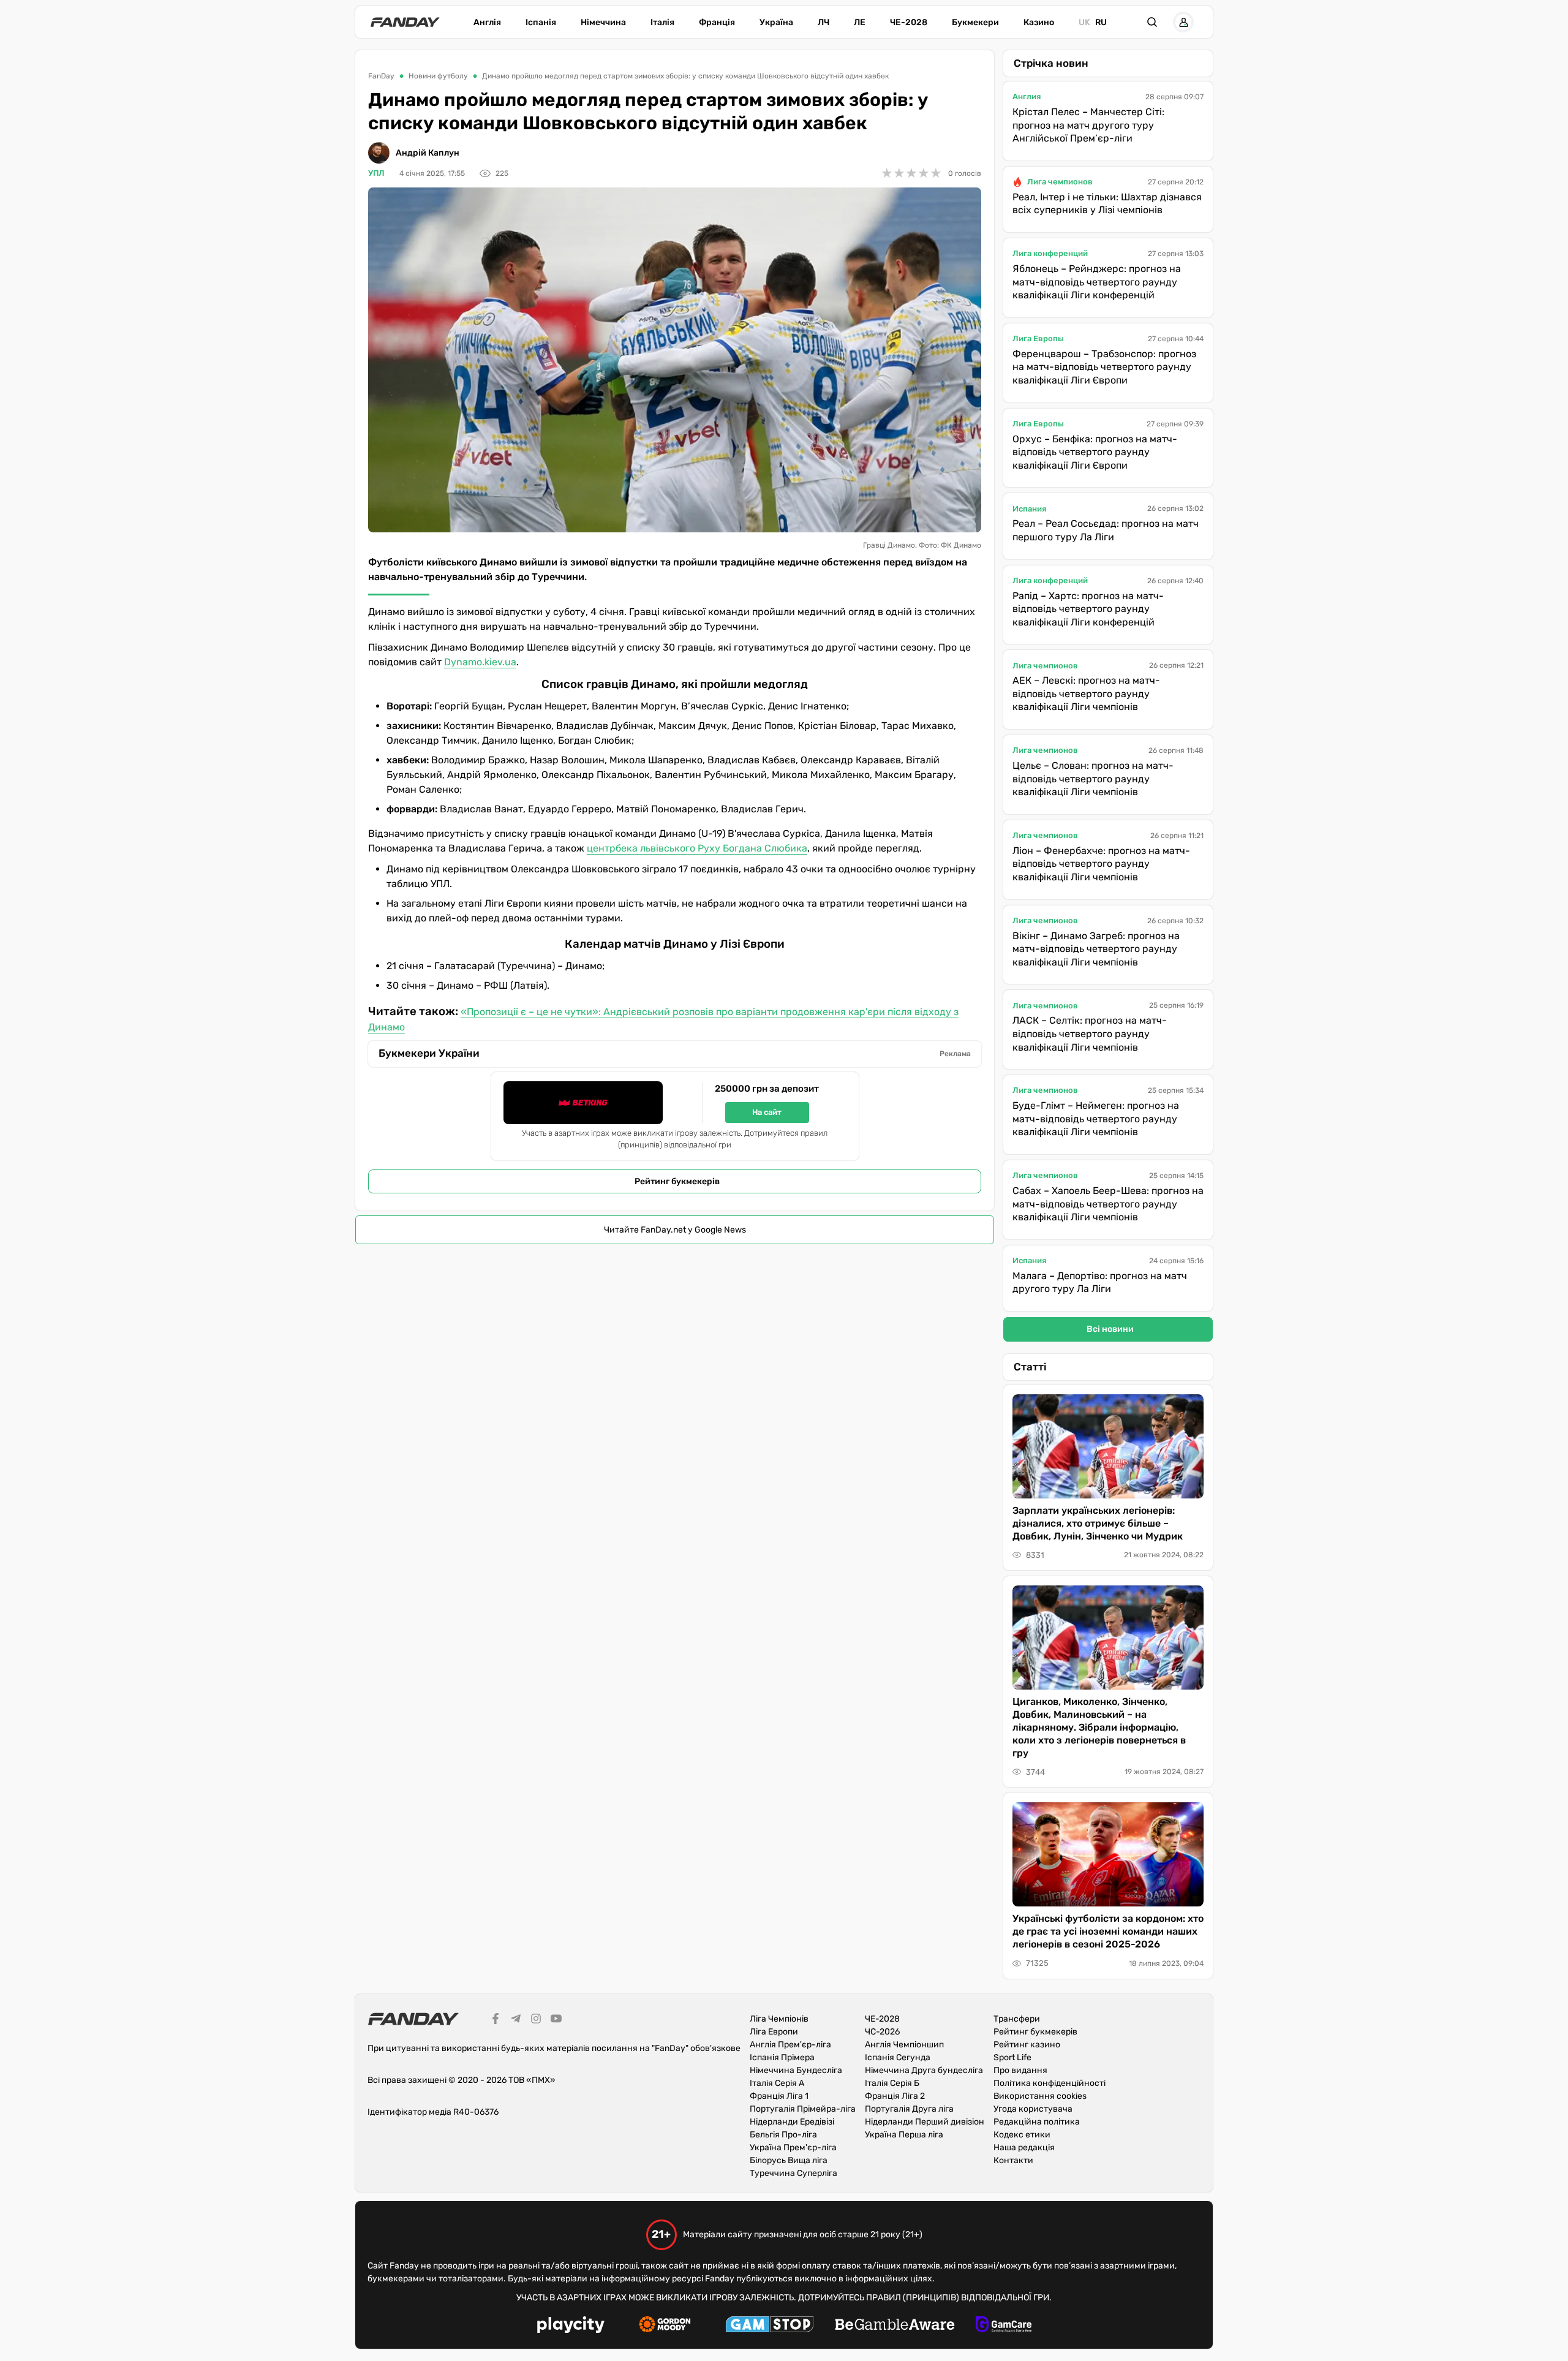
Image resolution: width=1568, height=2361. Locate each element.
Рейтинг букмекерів (677, 1181)
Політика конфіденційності (1050, 2083)
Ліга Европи (774, 2032)
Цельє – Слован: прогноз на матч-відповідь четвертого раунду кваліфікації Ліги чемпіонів (1093, 779)
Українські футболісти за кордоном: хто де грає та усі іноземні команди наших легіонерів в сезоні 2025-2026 (1108, 1931)
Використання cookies (1040, 2096)
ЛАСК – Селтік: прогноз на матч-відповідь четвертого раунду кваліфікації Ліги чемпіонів (1090, 1033)
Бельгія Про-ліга (783, 2135)
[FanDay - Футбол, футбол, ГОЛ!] (405, 22)
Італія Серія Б (892, 2083)
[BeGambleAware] (895, 2326)
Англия (1027, 96)
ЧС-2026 (882, 2032)
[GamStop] (770, 2326)
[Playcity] (571, 2326)
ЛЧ (824, 22)
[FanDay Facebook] (496, 2020)
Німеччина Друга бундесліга (924, 2070)
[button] (1152, 22)
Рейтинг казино (1027, 2045)
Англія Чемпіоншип (904, 2045)
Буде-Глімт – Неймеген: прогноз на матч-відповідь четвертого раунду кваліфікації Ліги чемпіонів (1096, 1119)
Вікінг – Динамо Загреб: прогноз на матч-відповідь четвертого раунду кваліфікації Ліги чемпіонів (1096, 949)
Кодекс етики (1022, 2135)
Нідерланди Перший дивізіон (925, 2122)
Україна (776, 22)
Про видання (1020, 2070)
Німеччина (603, 22)
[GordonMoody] (665, 2326)
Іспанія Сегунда (898, 2057)
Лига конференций (1050, 253)
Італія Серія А (777, 2083)
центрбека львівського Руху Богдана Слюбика (697, 848)
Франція (717, 22)
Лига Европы (1038, 338)
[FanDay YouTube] (556, 2020)
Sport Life (1012, 2057)
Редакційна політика (1037, 2122)
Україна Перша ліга (904, 2135)
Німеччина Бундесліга (796, 2070)
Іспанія (541, 22)
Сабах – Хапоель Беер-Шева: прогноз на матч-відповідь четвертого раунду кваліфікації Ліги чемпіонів (1108, 1204)
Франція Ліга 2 (895, 2096)
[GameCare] (1004, 2326)
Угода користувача (1033, 2109)
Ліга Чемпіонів (779, 2019)
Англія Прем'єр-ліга (790, 2045)
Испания (1029, 509)
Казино (1039, 22)
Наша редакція (1024, 2148)
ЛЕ (860, 22)
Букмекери (975, 22)
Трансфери (1017, 2019)
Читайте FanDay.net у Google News (675, 1230)
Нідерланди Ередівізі (792, 2122)
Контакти (1013, 2160)
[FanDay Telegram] (516, 2020)
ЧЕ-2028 (909, 22)
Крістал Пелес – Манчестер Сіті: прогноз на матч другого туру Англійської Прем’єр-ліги (1088, 125)
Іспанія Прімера (782, 2057)
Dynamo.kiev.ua (480, 662)
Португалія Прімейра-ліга (803, 2109)
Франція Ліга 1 (779, 2096)
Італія (662, 22)
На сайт (767, 1112)
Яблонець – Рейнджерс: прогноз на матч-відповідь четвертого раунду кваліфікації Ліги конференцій (1097, 282)
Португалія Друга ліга (909, 2109)
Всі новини (1110, 1329)
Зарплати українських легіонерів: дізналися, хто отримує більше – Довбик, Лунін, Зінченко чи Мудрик (1098, 1523)
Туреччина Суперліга (793, 2173)
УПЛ (376, 173)
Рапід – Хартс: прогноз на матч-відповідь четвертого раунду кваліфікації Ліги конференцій (1088, 609)
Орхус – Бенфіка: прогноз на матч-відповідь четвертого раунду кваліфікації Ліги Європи (1095, 452)
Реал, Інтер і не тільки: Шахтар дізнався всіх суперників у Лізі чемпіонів (1107, 204)
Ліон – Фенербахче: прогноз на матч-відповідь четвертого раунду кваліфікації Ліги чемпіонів (1101, 864)
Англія (487, 22)
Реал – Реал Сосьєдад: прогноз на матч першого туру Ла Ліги (1106, 530)
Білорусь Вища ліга (789, 2160)
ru (1101, 22)
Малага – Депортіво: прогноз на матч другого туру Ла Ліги (1100, 1282)
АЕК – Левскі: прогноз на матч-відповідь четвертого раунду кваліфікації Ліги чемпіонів (1086, 693)
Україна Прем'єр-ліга (793, 2148)
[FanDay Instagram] (536, 2020)
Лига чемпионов (1060, 182)
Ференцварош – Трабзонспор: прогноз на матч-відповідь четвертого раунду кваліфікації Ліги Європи (1104, 367)
